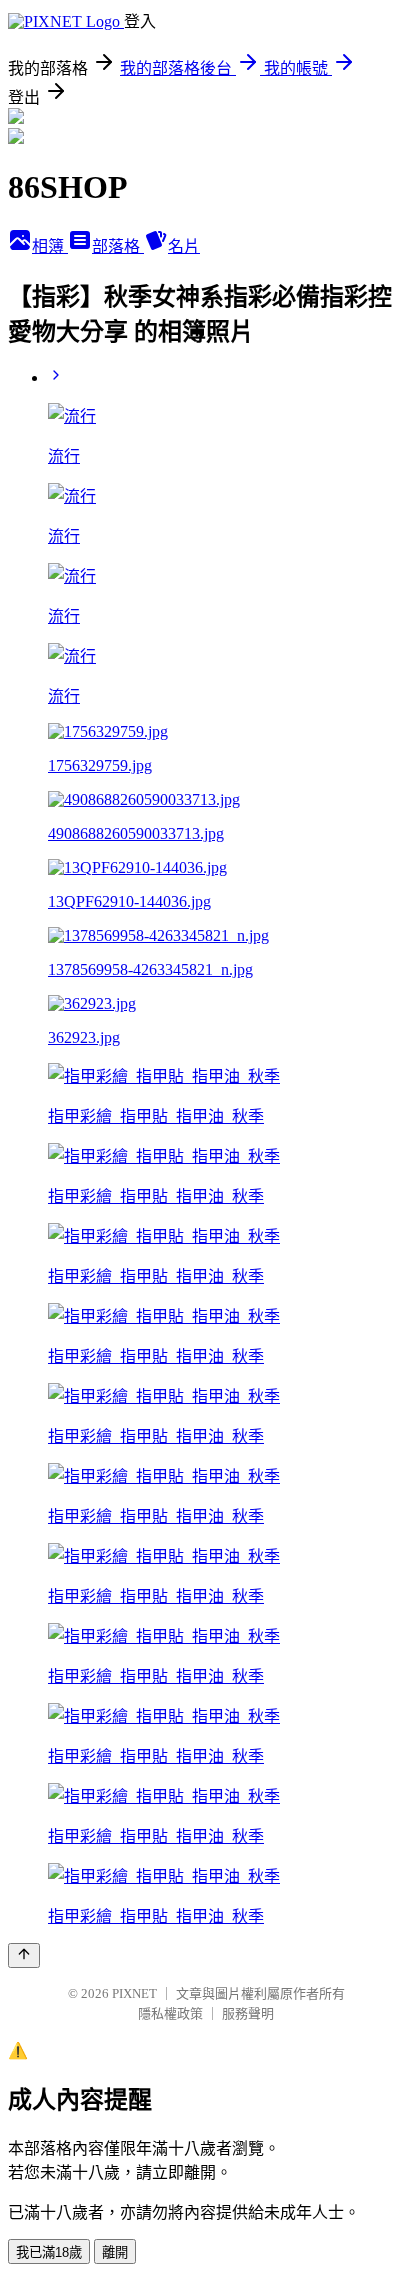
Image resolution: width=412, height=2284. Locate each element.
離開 (115, 2252)
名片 (184, 246)
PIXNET (134, 1993)
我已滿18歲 (49, 2252)
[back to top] (24, 1955)
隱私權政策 (170, 2013)
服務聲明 (248, 2013)
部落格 (118, 246)
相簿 (50, 246)
